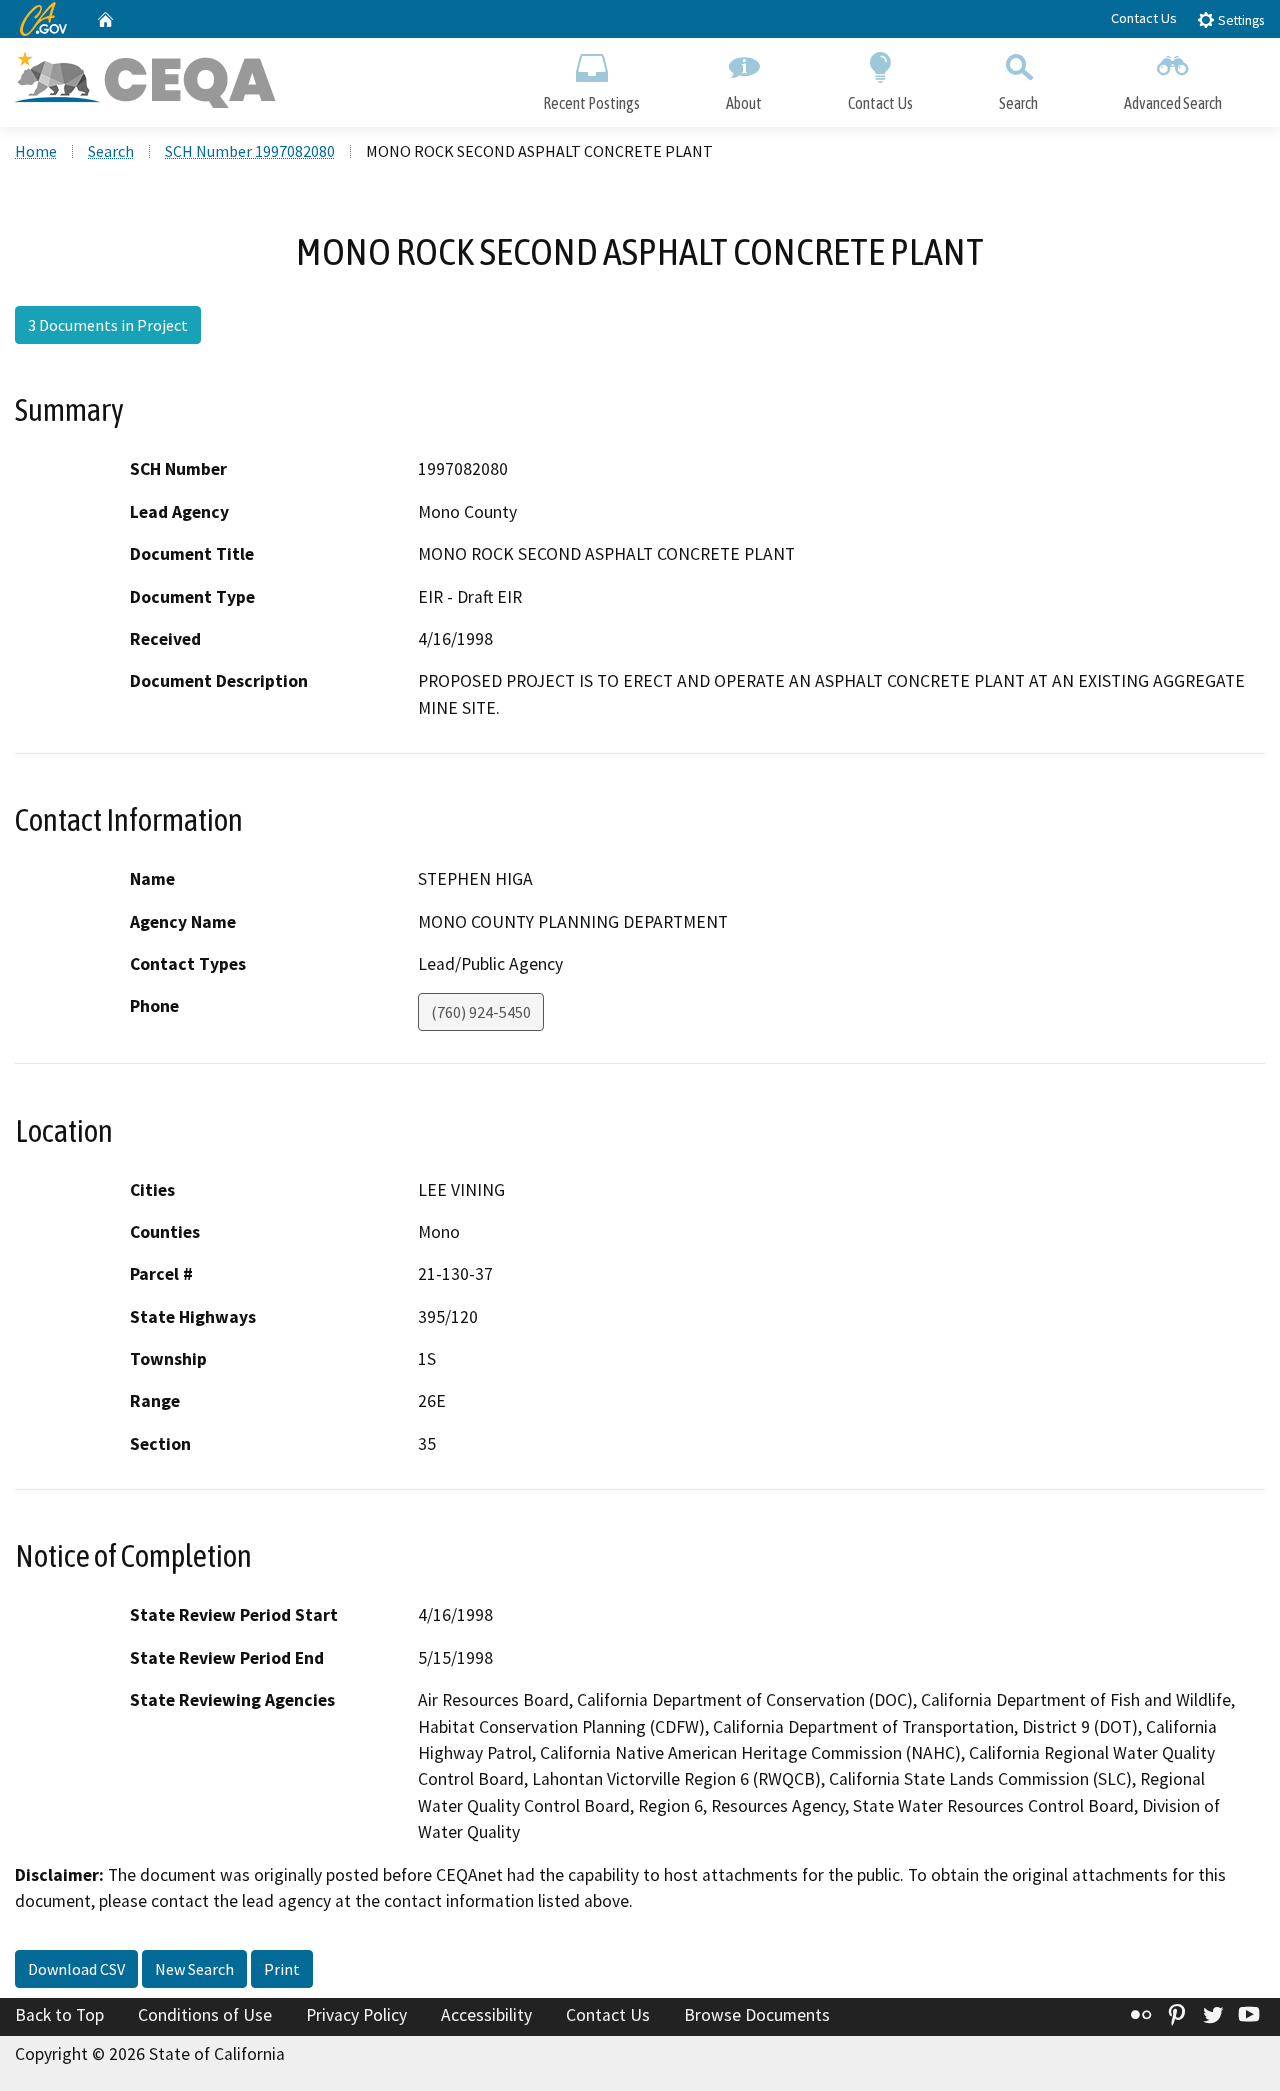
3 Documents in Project (108, 325)
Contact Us (1144, 18)
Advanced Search (1173, 103)
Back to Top (59, 2015)
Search (1018, 103)
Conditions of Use (205, 2015)
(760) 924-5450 (481, 1012)
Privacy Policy (356, 2015)
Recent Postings (591, 103)
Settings (1239, 20)
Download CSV (76, 1969)
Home (36, 151)
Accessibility (486, 2015)
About (744, 103)
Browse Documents (757, 2015)
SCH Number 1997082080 (250, 151)
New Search (194, 1969)
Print (282, 1969)
